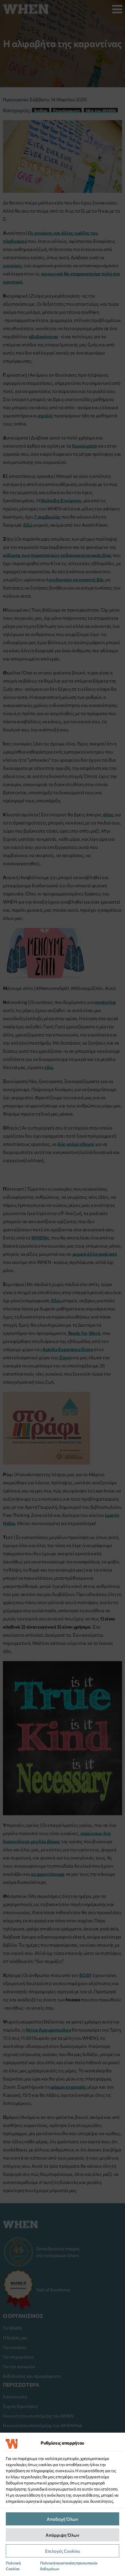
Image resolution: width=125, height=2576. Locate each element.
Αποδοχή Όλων (63, 2519)
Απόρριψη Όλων (63, 2535)
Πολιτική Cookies (13, 2566)
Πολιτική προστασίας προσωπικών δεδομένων (69, 2566)
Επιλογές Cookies (63, 2551)
